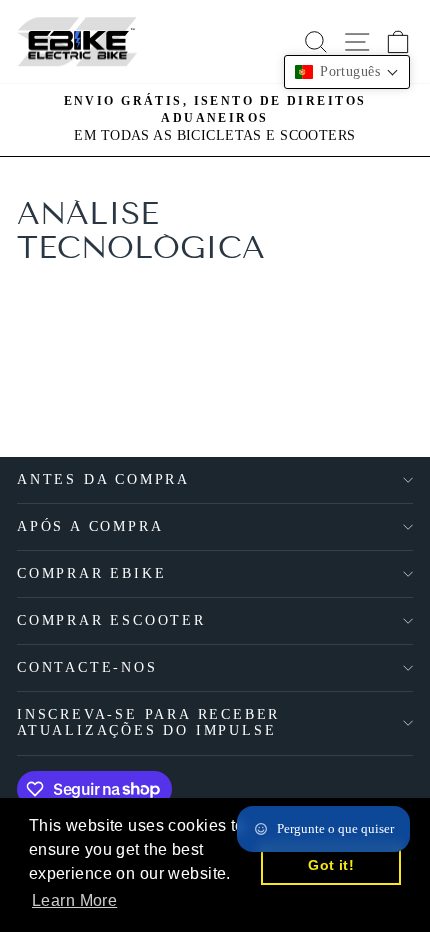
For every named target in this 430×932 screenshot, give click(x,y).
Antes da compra (103, 479)
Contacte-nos (87, 667)
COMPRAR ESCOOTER (111, 620)
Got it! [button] (331, 865)
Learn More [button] (74, 900)
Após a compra (90, 526)
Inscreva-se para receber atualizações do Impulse (148, 722)
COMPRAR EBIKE (91, 573)
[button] (347, 72)
